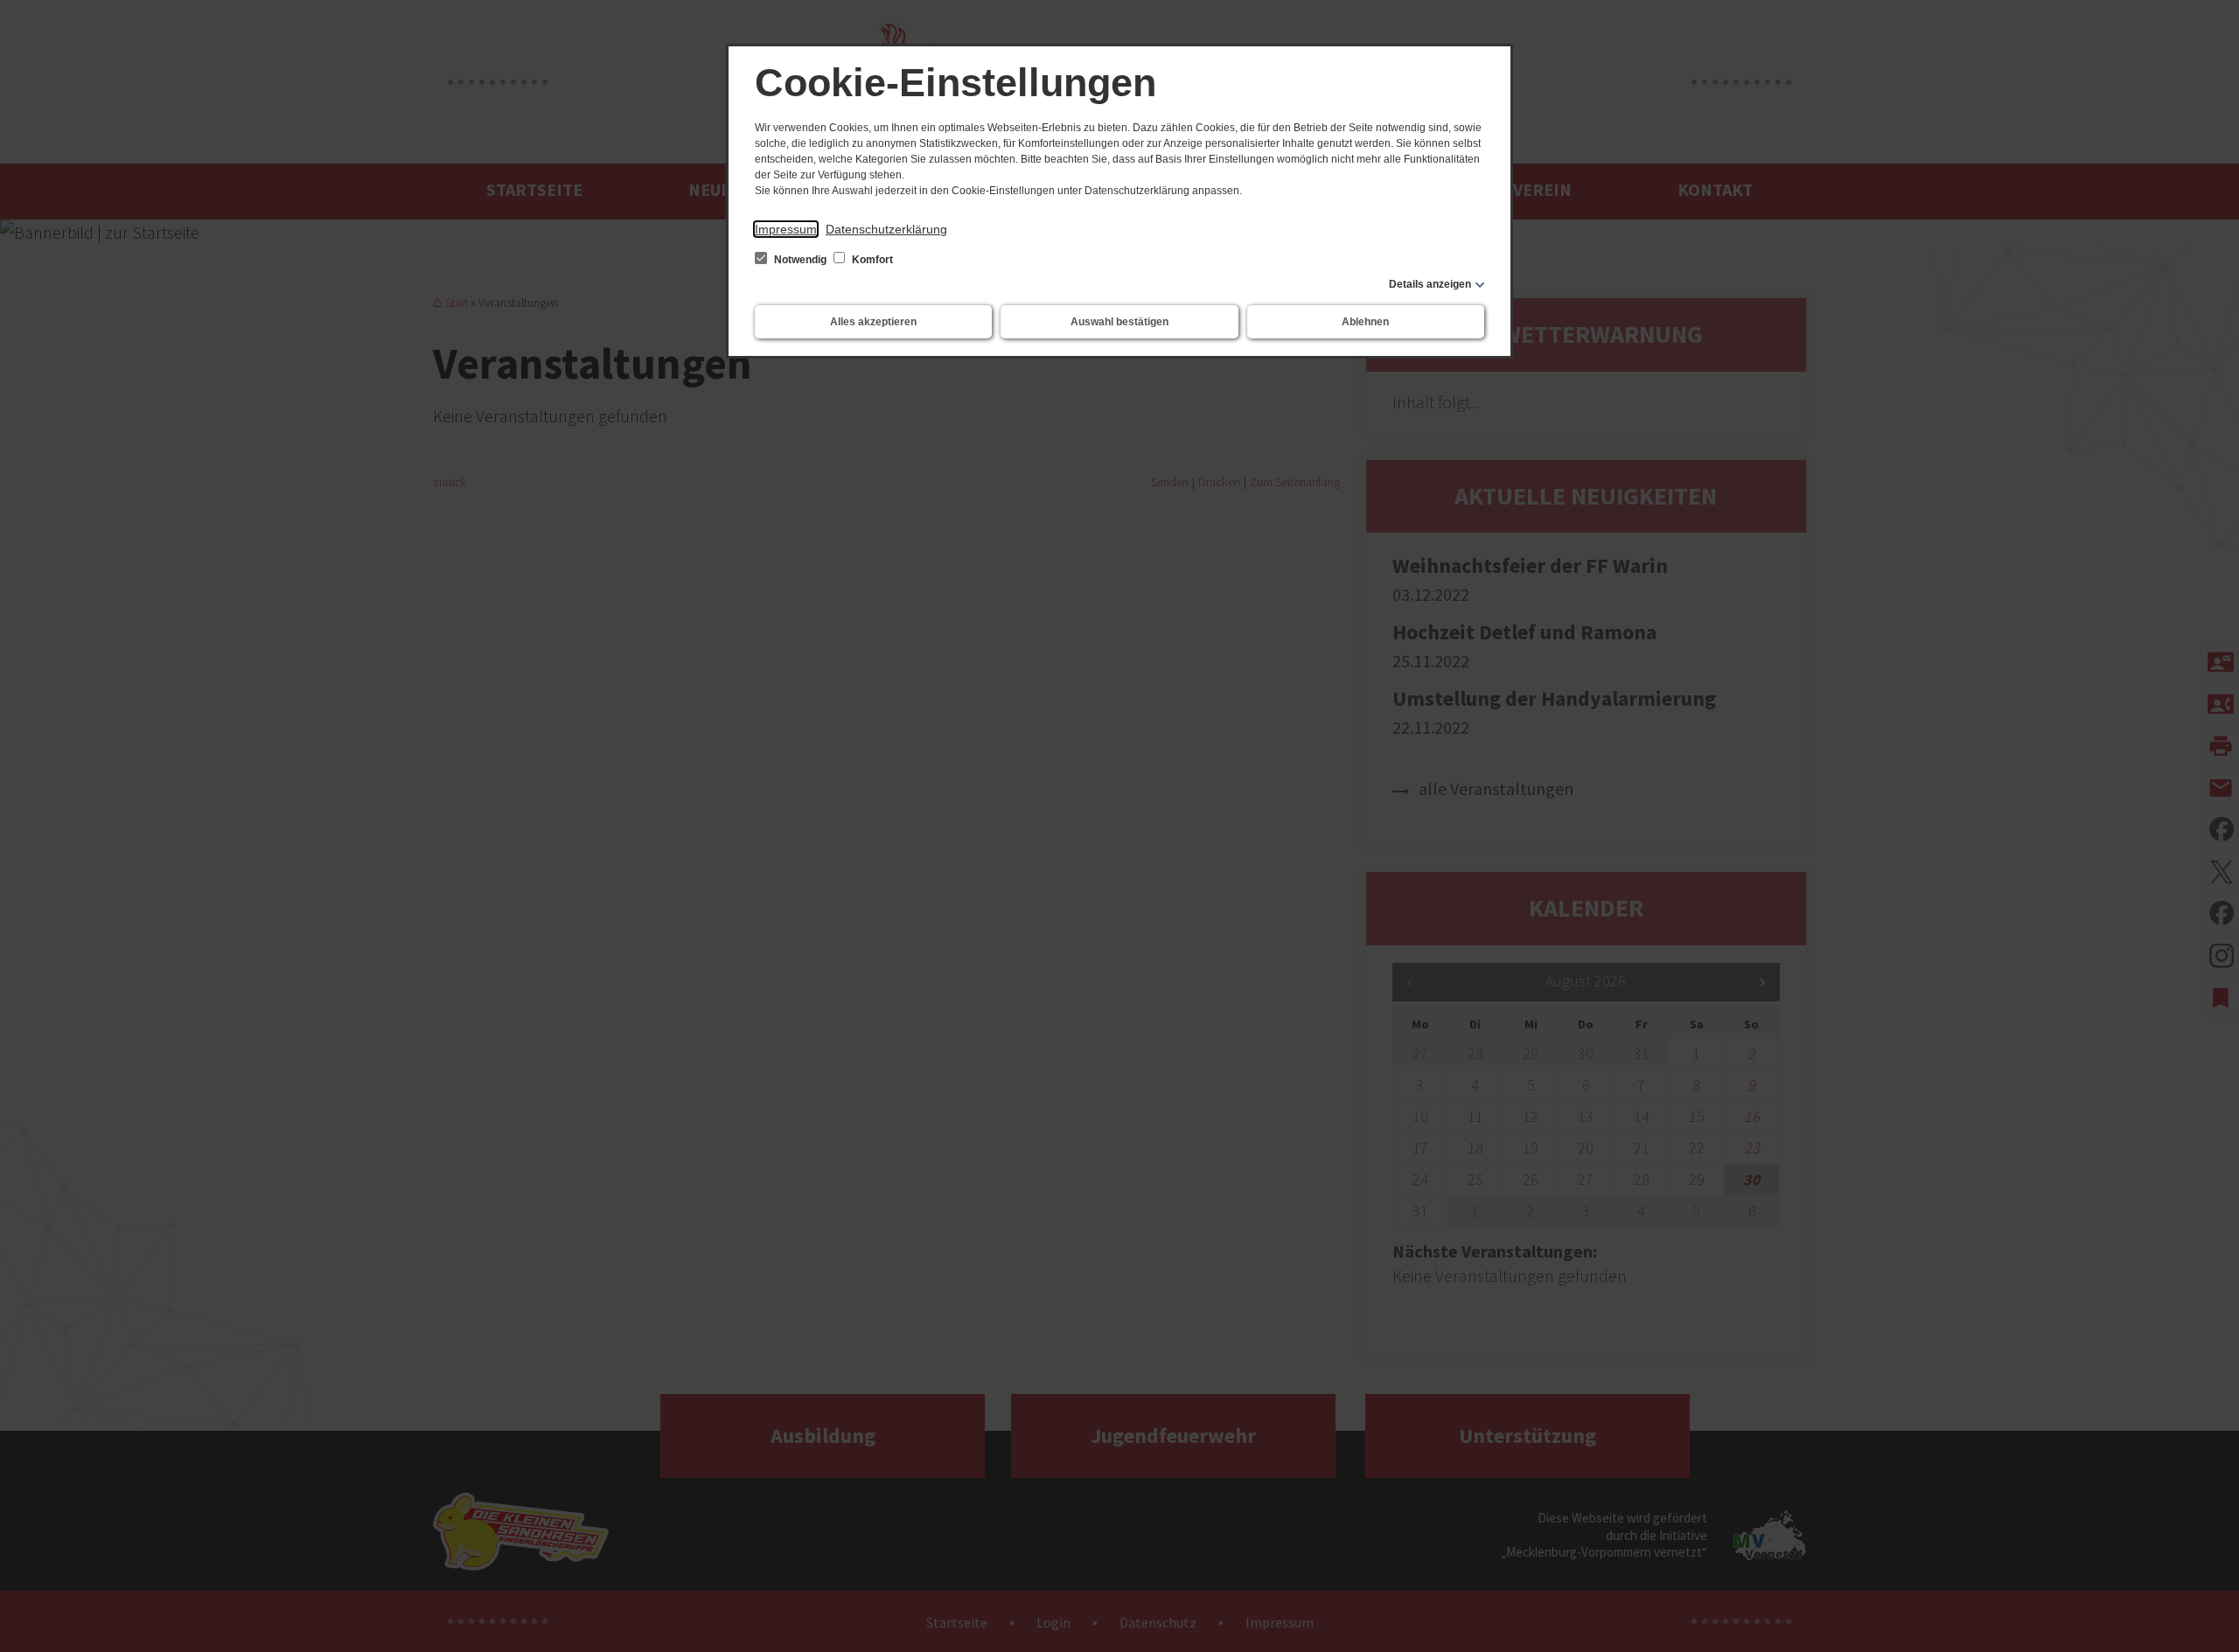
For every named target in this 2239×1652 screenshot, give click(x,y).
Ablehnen (1365, 322)
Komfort (871, 260)
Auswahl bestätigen (1119, 322)
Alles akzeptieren (873, 322)
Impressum (786, 229)
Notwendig (800, 260)
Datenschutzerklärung (886, 229)
